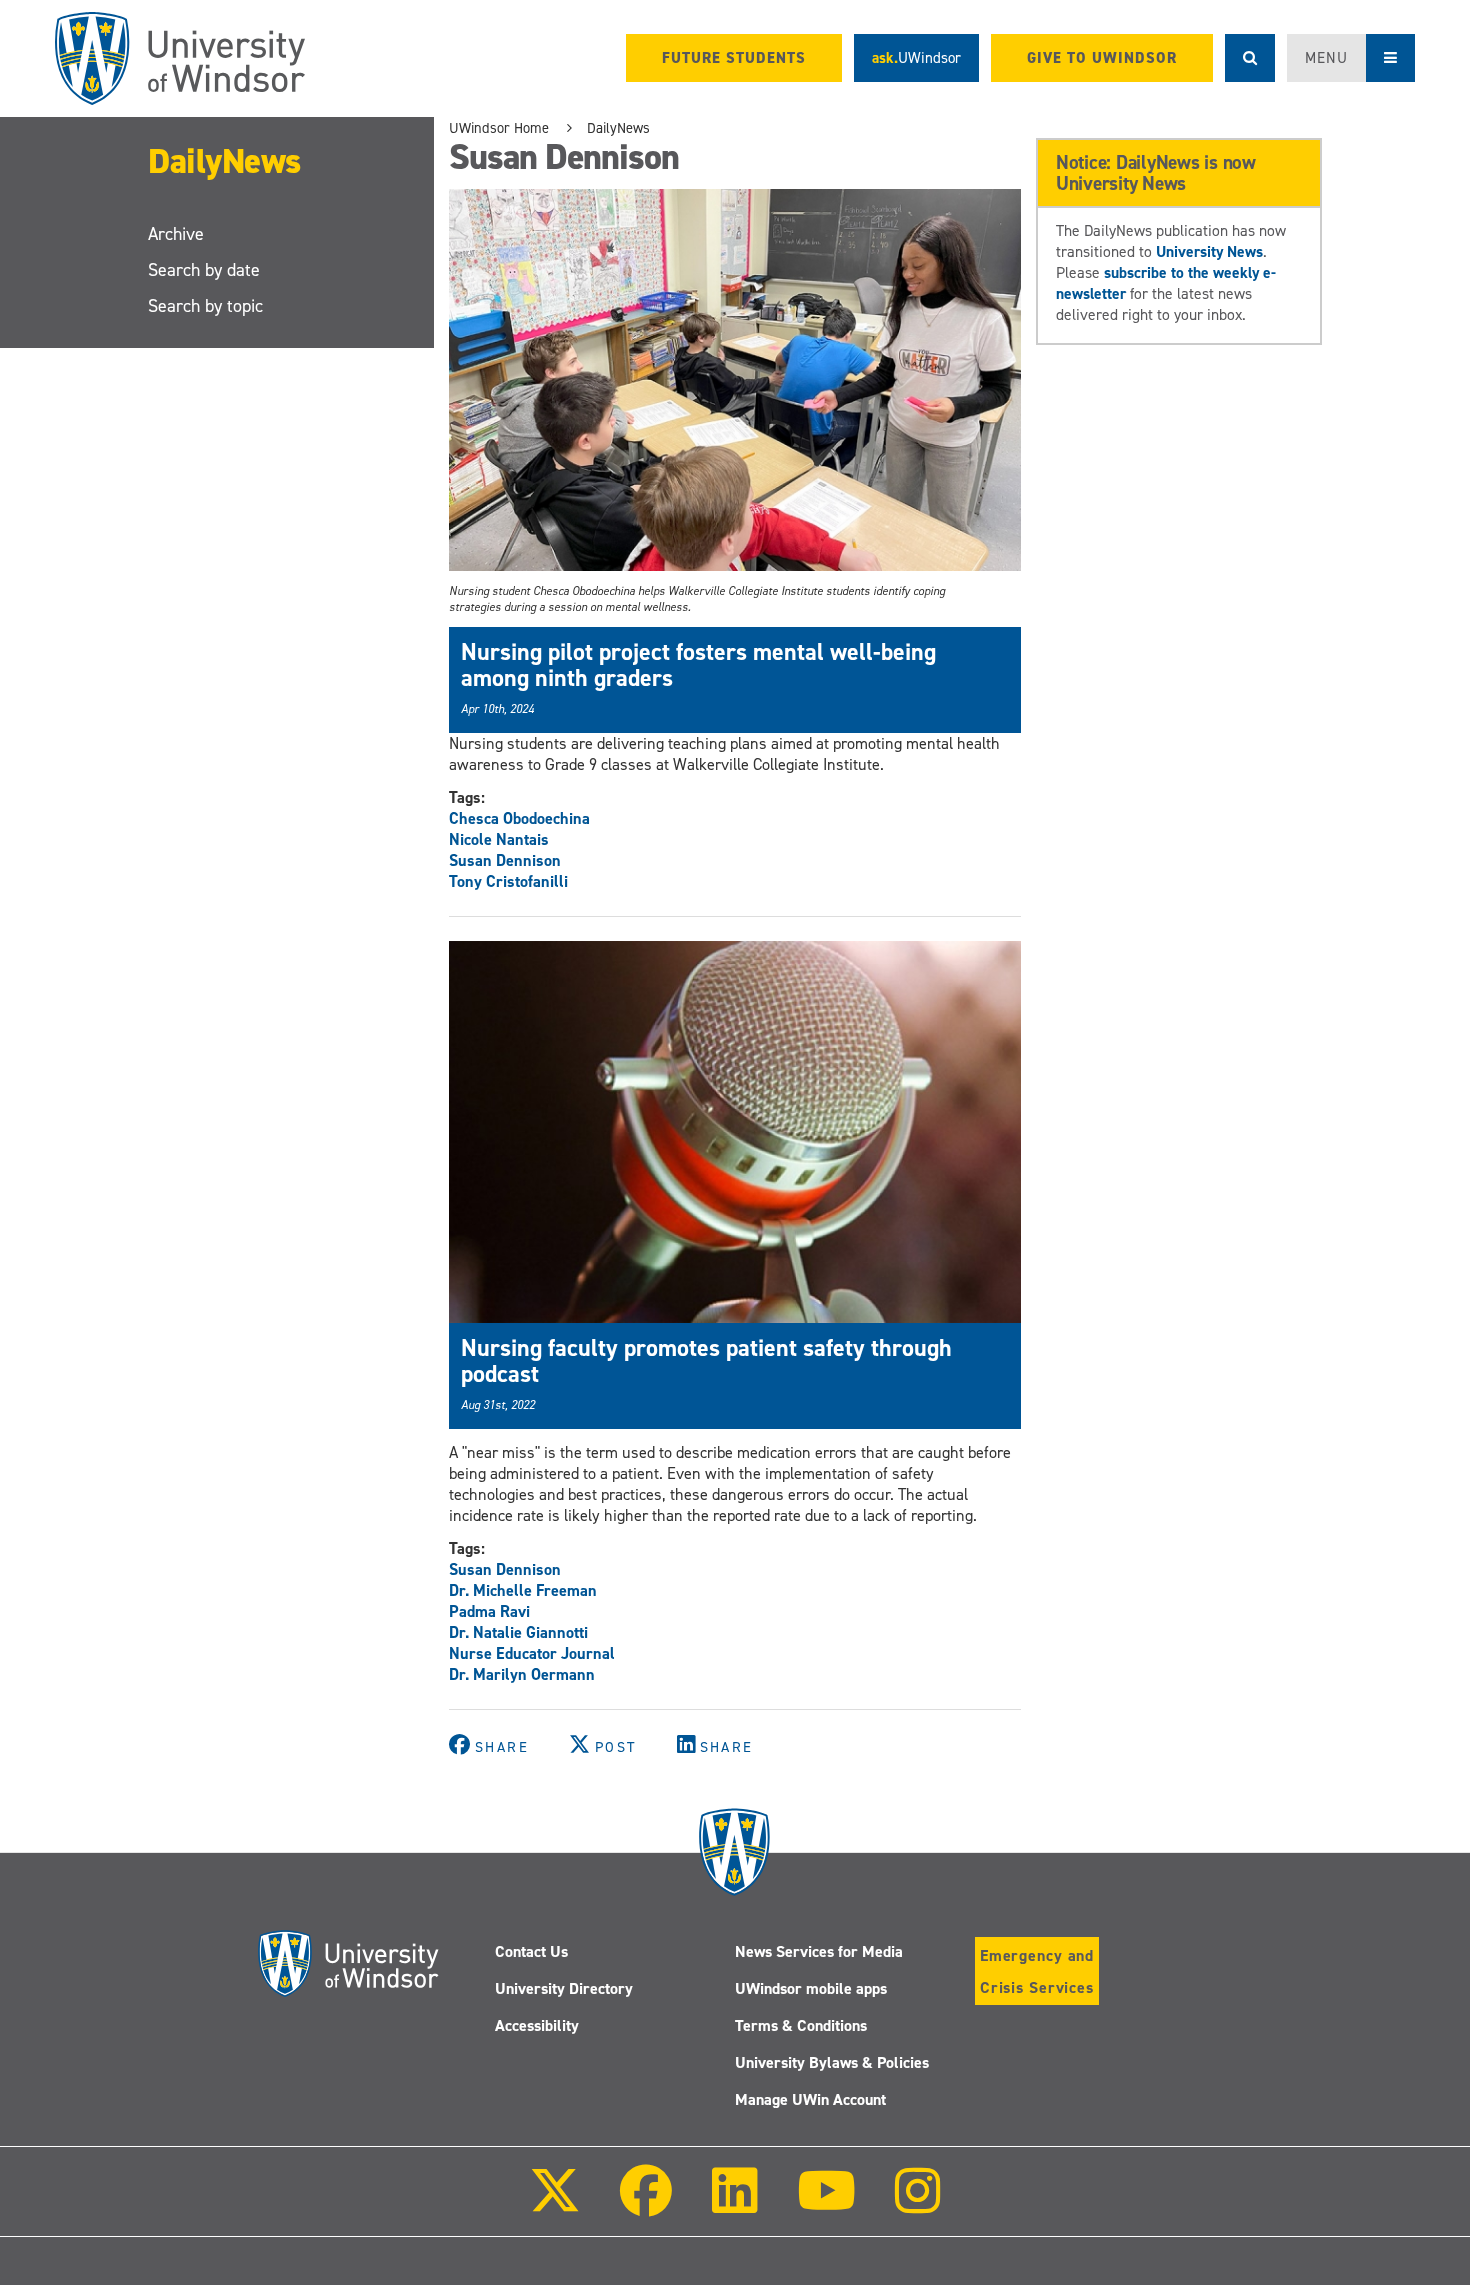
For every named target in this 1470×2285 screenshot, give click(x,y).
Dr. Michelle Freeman (523, 1590)
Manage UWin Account (810, 2099)
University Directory (564, 1988)
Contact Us (531, 1951)
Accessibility (537, 2025)
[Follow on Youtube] (826, 2204)
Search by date (204, 270)
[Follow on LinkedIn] (734, 2204)
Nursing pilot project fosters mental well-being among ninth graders (698, 665)
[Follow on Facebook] (646, 2204)
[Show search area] (1250, 58)
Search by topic (205, 306)
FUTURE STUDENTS (734, 58)
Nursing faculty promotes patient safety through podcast (706, 1361)
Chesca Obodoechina (519, 818)
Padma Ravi (489, 1611)
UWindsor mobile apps (811, 1988)
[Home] (180, 58)
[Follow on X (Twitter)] (555, 2204)
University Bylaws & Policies (832, 2062)
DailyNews (224, 160)
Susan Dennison (505, 860)
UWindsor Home (499, 128)
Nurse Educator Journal (532, 1653)
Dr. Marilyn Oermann (522, 1674)
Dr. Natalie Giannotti (518, 1632)
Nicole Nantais (499, 839)
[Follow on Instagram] (918, 2204)
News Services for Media (819, 1951)
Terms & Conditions (801, 2025)
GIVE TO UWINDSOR (1102, 58)
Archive (176, 234)
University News (1209, 251)
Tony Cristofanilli (508, 881)
